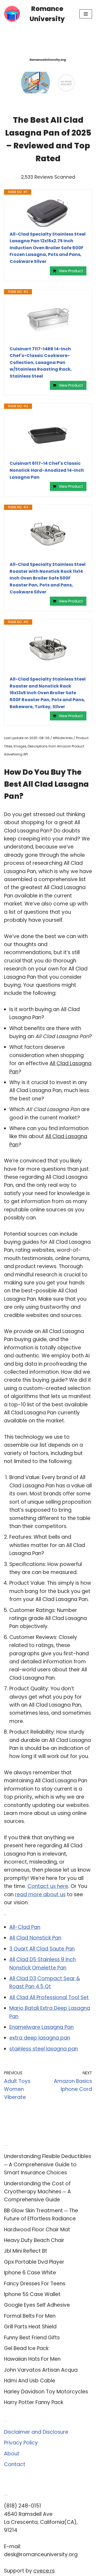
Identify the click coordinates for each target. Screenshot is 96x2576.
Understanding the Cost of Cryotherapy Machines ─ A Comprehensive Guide (37, 2192)
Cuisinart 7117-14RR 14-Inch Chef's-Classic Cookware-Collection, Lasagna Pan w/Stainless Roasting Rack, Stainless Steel (41, 362)
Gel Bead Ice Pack (26, 2348)
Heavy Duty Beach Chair (34, 2240)
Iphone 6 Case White (30, 2273)
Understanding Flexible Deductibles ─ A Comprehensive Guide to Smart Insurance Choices (48, 2164)
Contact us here (48, 1886)
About (12, 2454)
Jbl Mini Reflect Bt (26, 2251)
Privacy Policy (21, 2443)
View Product (71, 271)
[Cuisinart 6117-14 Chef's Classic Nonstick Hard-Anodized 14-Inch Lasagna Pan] (48, 435)
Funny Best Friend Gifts (32, 2338)
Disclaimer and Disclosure (36, 2432)
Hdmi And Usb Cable (30, 2381)
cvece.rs (44, 2571)
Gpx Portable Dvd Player (34, 2262)
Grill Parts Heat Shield (30, 2327)
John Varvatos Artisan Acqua (41, 2370)
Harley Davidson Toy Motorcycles (46, 2392)
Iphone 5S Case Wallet (32, 2294)
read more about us (40, 1894)
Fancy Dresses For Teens (35, 2284)
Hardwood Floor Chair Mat (37, 2230)
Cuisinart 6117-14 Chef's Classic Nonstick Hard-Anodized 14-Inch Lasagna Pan (47, 470)
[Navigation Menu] (86, 14)
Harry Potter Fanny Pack (34, 2402)
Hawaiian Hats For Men (32, 2359)
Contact (15, 2464)
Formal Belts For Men (30, 2316)
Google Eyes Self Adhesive (37, 2305)
